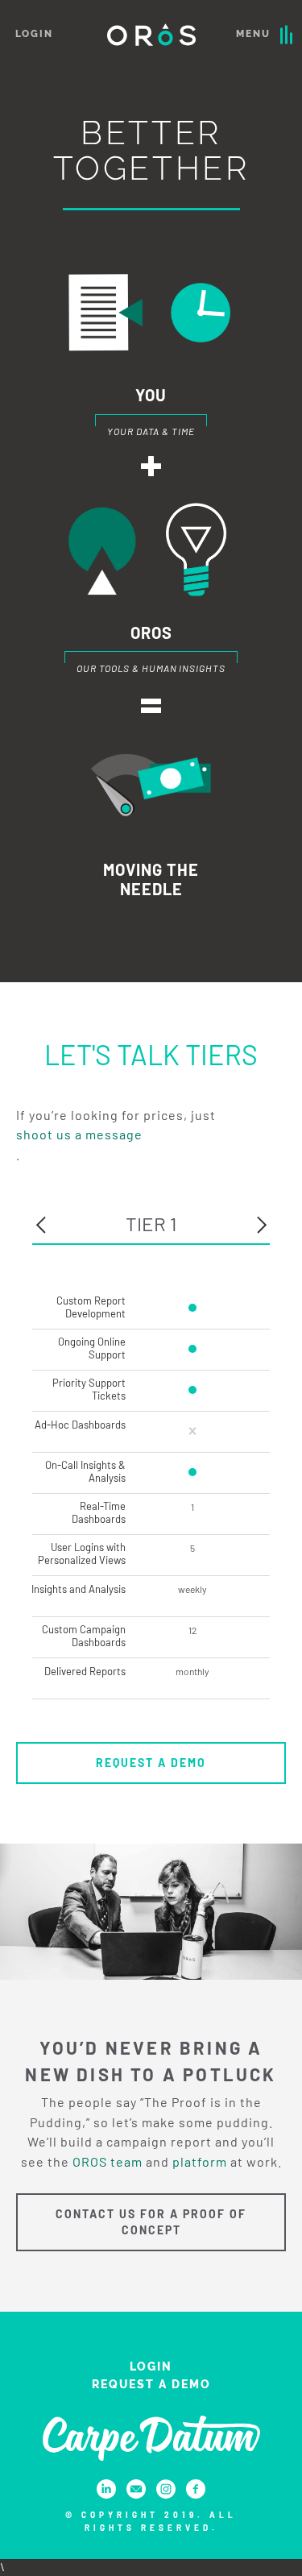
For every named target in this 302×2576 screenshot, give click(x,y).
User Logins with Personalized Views (82, 1553)
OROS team (108, 2161)
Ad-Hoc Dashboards (80, 1425)
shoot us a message (79, 1134)
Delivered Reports (85, 1671)
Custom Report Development (91, 1307)
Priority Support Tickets (89, 1389)
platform (200, 2161)
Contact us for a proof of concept (151, 2222)
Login (34, 34)
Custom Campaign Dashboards (84, 1636)
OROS (151, 35)
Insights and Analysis (79, 1589)
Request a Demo (151, 1763)
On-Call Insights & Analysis (85, 1471)
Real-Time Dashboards (99, 1512)
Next (262, 1225)
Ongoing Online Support (92, 1348)
